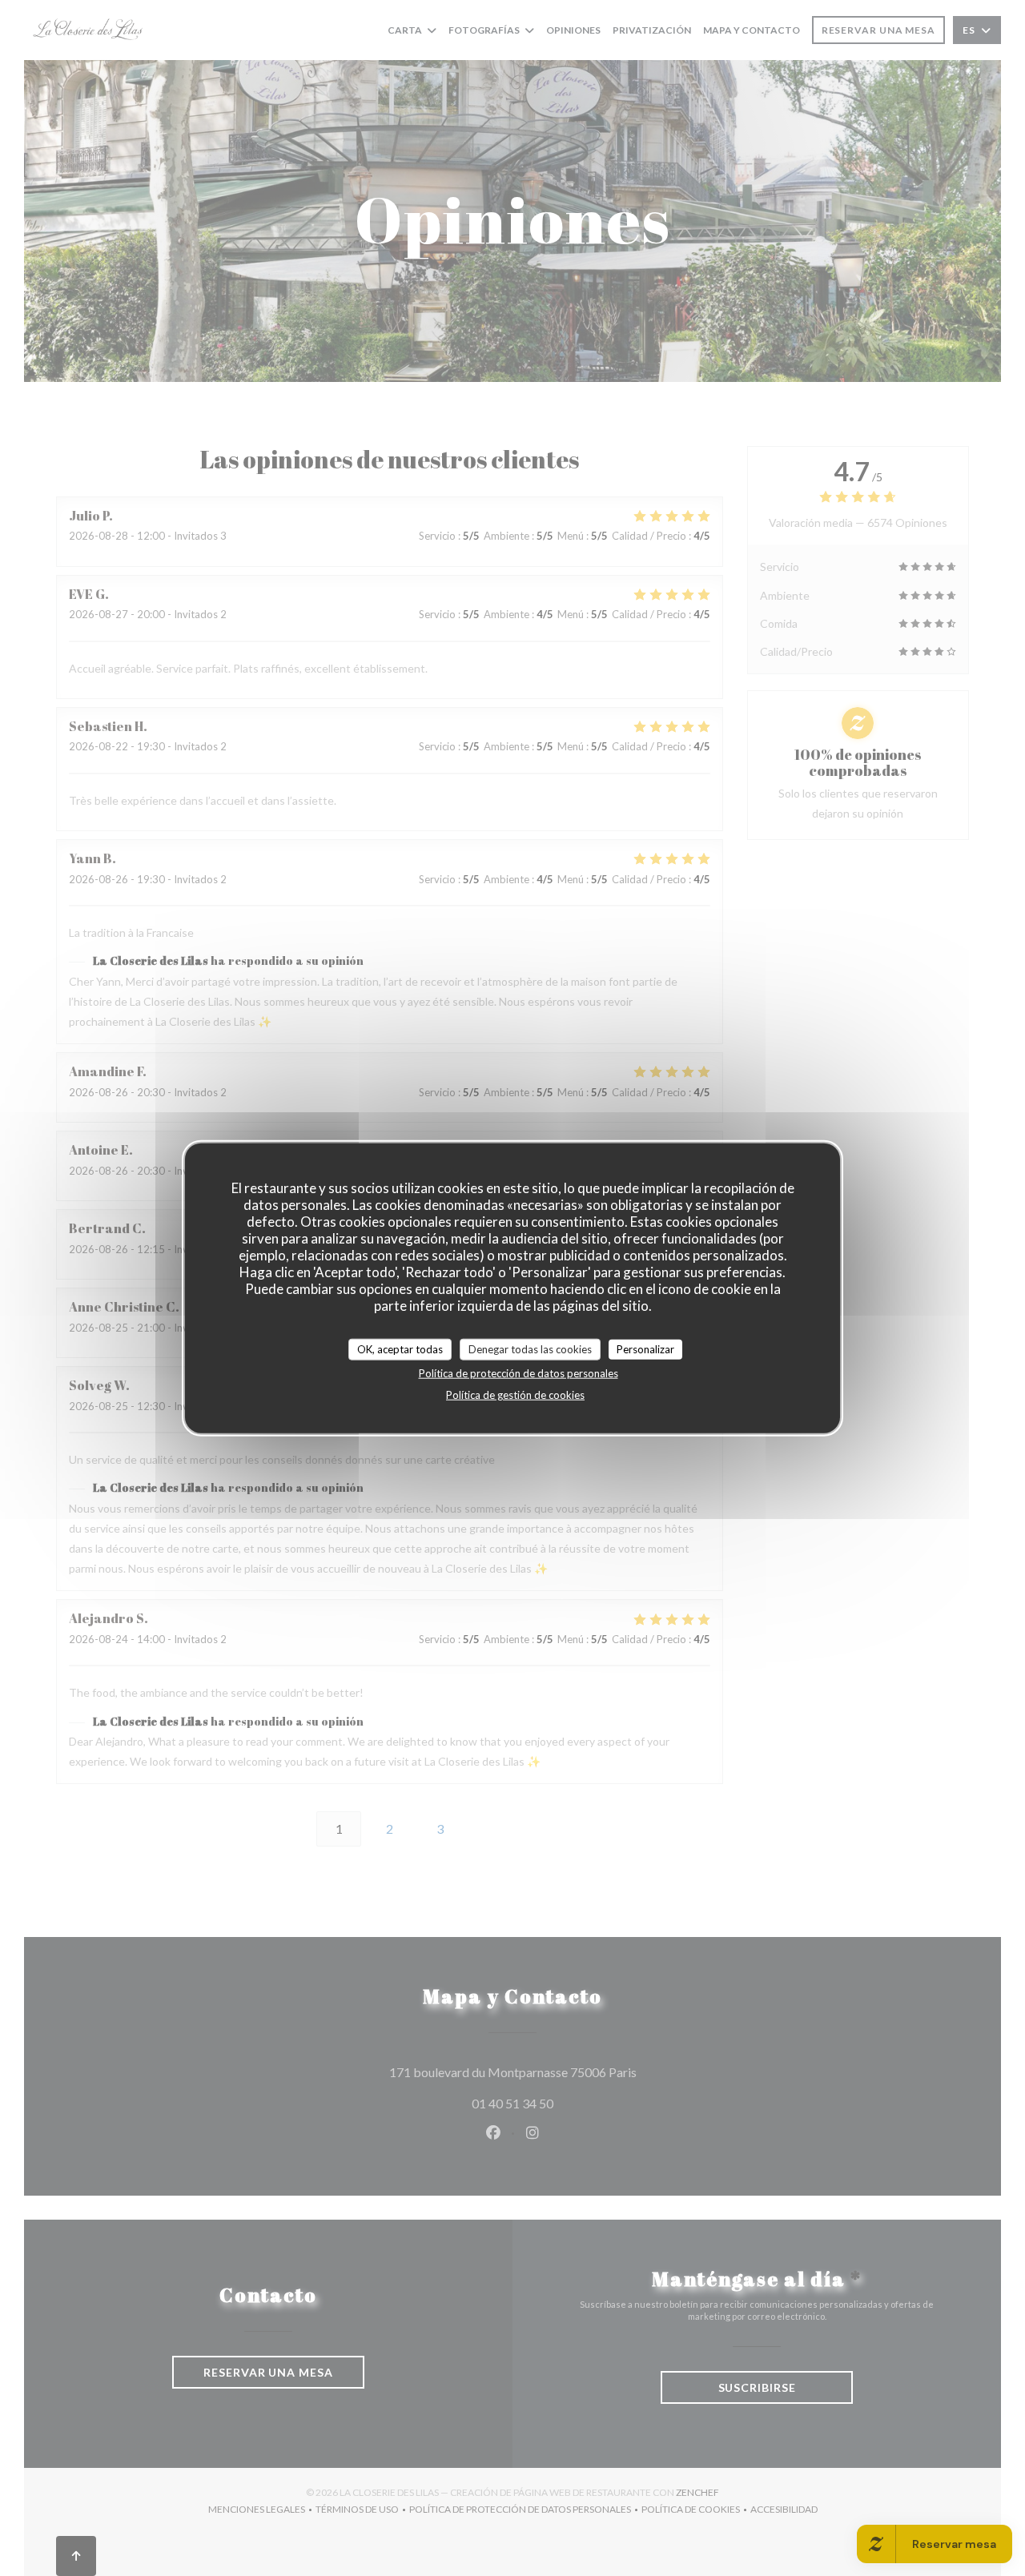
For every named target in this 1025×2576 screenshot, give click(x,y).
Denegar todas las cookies (530, 1348)
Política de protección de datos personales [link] (519, 1373)
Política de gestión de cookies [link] (515, 1395)
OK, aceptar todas (400, 1348)
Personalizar (645, 1348)
